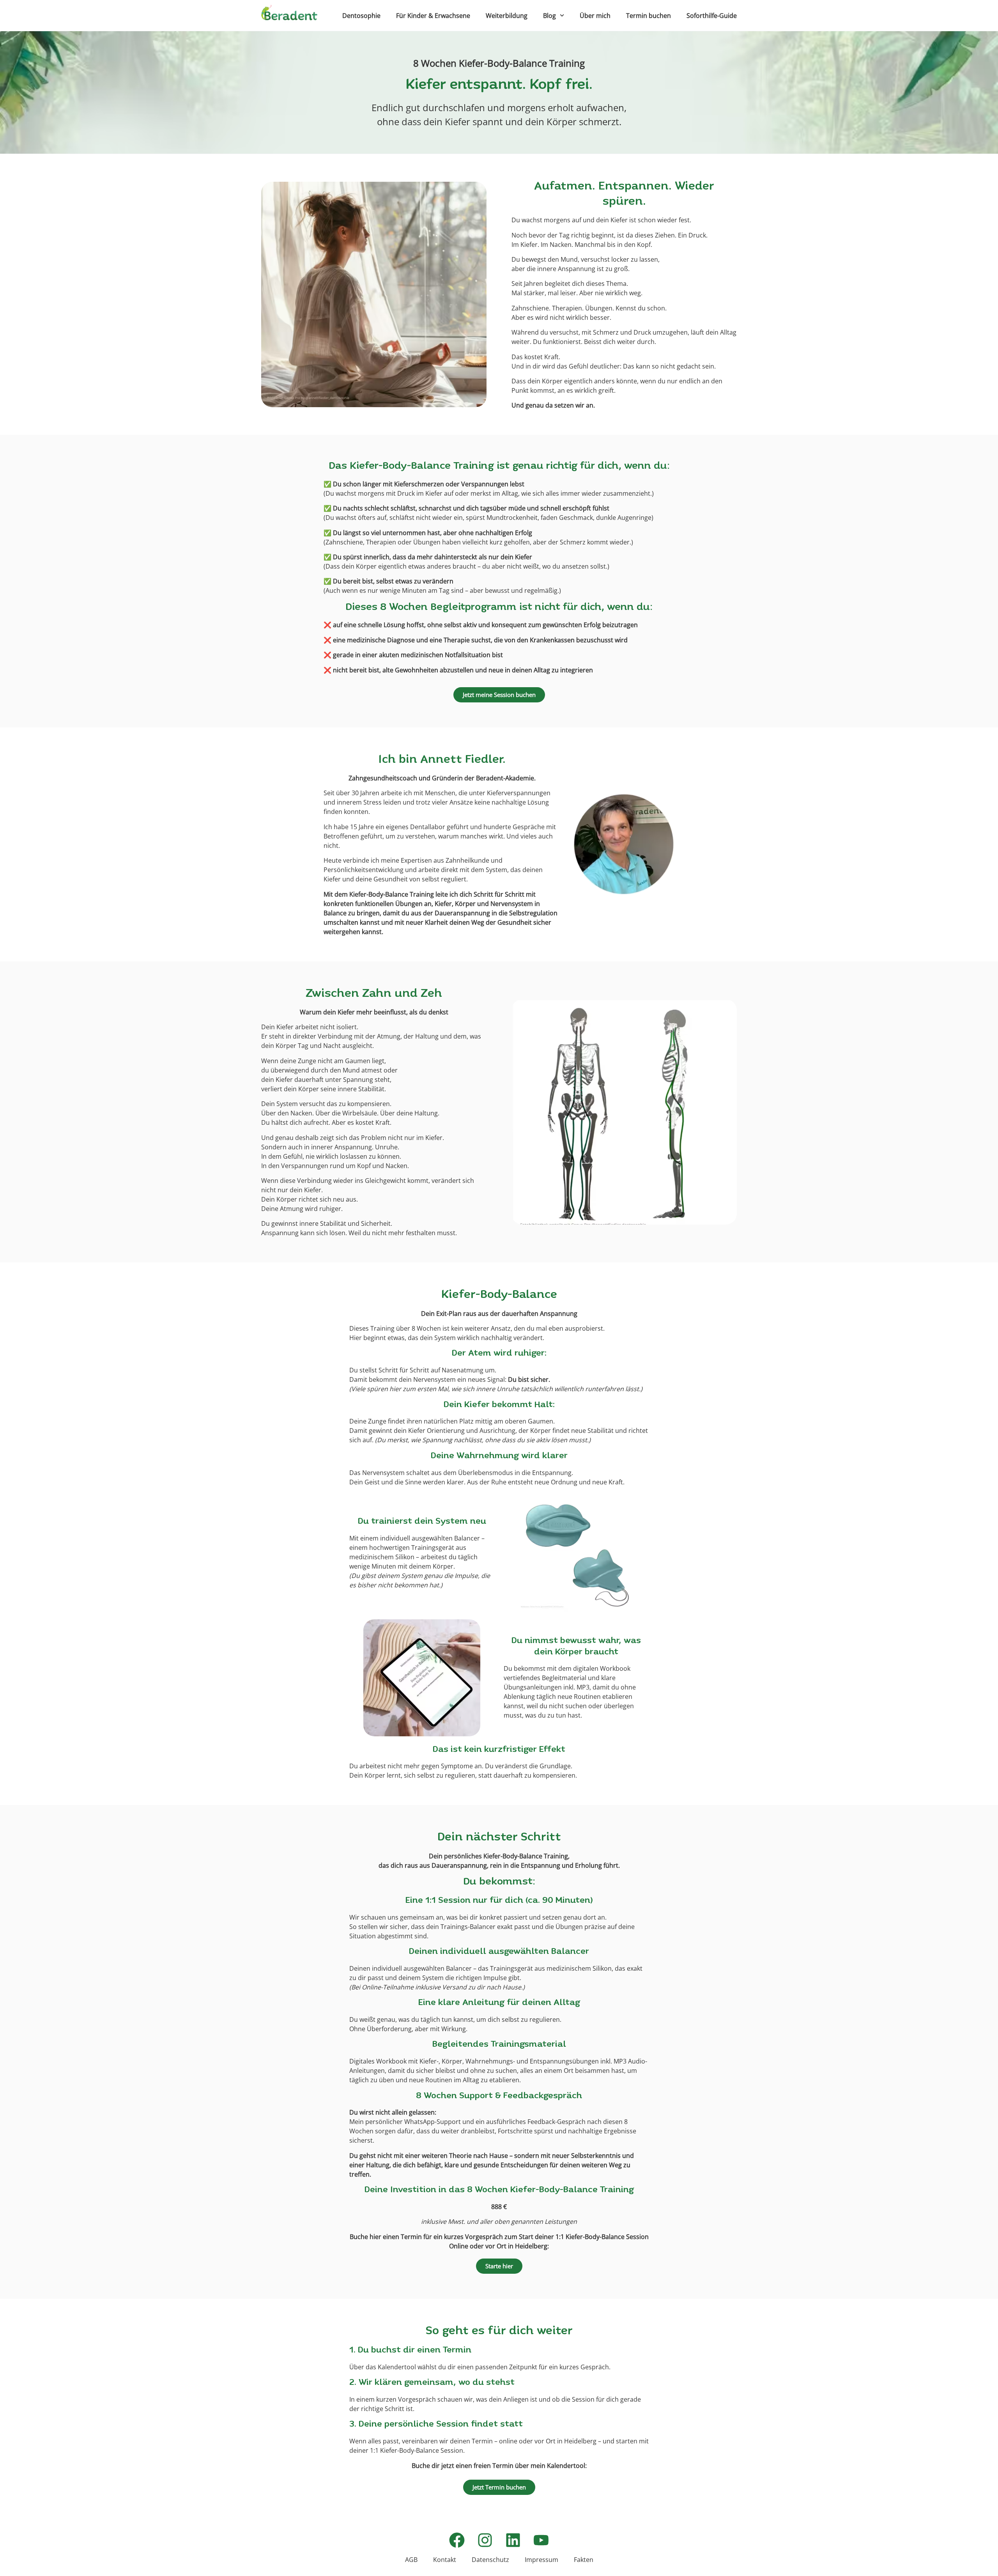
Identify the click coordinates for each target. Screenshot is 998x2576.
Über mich (595, 16)
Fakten (584, 2560)
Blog (549, 16)
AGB (411, 2560)
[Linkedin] (513, 2540)
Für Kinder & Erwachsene (433, 16)
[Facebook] (457, 2540)
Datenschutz (490, 2560)
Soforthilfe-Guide (712, 16)
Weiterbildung (507, 16)
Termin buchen (649, 16)
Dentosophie (361, 16)
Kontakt (445, 2560)
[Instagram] (485, 2540)
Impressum (541, 2560)
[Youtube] (541, 2540)
